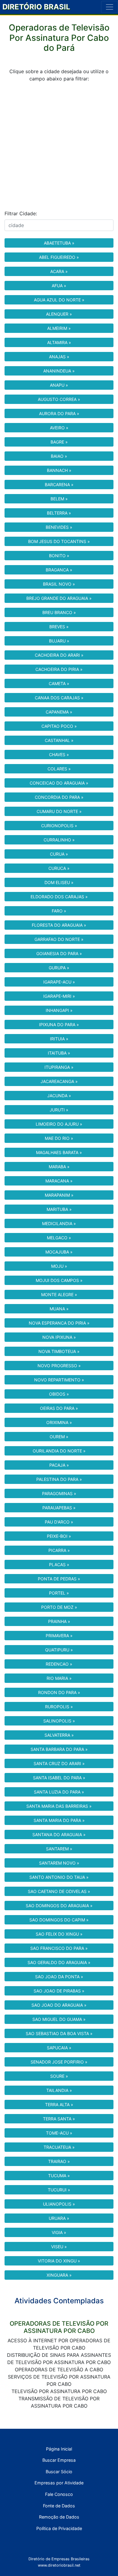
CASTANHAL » (59, 740)
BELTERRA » (59, 513)
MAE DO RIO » (59, 1138)
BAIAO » (59, 456)
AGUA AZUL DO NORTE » (59, 300)
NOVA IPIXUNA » (59, 1337)
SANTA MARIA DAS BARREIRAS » (59, 1806)
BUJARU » (59, 641)
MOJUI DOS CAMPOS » (59, 1280)
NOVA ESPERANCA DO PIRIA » (59, 1323)
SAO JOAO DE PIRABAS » (59, 1991)
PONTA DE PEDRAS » (59, 1579)
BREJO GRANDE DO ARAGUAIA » (59, 598)
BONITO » (59, 556)
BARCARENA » (59, 485)
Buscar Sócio (59, 2472)
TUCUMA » (59, 2176)
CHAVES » (59, 755)
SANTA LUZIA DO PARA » (59, 1792)
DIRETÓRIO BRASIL (36, 7)
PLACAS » (59, 1564)
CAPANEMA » (59, 712)
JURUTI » (59, 1110)
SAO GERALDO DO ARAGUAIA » (59, 1962)
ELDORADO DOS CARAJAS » (59, 897)
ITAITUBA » (59, 1053)
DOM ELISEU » (59, 882)
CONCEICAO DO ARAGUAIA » (59, 783)
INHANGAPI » (59, 1010)
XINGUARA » (59, 2275)
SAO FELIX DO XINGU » (59, 1934)
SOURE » (59, 2076)
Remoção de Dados (59, 2517)
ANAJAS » (59, 357)
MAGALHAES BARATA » (59, 1152)
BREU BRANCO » (59, 612)
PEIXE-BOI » (59, 1536)
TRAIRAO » (59, 2161)
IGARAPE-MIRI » (59, 996)
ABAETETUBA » (59, 243)
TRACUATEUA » (59, 2147)
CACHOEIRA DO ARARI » (59, 655)
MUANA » (59, 1309)
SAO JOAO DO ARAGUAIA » (59, 2005)
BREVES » (59, 627)
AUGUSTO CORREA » (59, 399)
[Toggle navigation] (110, 7)
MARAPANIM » (59, 1195)
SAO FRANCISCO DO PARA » (59, 1948)
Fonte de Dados (59, 2506)
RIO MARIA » (59, 1678)
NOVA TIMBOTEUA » (59, 1351)
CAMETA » (59, 683)
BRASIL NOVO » (59, 584)
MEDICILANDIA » (59, 1223)
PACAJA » (59, 1465)
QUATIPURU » (59, 1650)
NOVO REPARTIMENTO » (59, 1380)
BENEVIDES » (59, 527)
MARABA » (59, 1167)
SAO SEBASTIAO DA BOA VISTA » (59, 2033)
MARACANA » (59, 1181)
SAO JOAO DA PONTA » (59, 1977)
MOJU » (59, 1266)
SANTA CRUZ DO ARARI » (59, 1763)
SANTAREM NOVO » (59, 1863)
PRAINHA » (59, 1621)
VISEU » (59, 2247)
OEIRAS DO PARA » (59, 1408)
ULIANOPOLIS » (59, 2204)
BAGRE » (59, 442)
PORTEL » (59, 1593)
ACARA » (59, 271)
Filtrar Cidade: (21, 213)
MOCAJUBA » (59, 1252)
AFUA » (59, 286)
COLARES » (59, 769)
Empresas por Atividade (59, 2483)
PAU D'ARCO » (59, 1522)
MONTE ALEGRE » (59, 1295)
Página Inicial (59, 2449)
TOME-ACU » (59, 2133)
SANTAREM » (59, 1849)
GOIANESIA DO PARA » (59, 953)
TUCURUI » (59, 2190)
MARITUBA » (59, 1209)
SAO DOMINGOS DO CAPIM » (59, 1920)
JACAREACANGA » (59, 1081)
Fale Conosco (59, 2494)
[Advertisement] (59, 146)
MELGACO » (59, 1238)
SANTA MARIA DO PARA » (59, 1820)
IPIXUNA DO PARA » (59, 1025)
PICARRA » (59, 1550)
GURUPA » (59, 968)
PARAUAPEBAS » (59, 1508)
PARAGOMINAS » (59, 1493)
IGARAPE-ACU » (59, 982)
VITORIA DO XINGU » (59, 2261)
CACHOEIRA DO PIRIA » (59, 669)
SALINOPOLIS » (59, 1721)
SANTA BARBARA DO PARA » (59, 1749)
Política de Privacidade (59, 2528)
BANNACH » (59, 470)
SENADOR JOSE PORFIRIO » (59, 2062)
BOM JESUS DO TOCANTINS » (59, 541)
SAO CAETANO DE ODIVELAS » (59, 1891)
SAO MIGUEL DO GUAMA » (59, 2019)
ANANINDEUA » (59, 371)
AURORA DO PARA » (59, 413)
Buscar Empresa (59, 2460)
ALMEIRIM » (59, 328)
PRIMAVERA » (59, 1636)
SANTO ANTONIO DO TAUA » (59, 1877)
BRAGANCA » (59, 570)
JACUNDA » (59, 1096)
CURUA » (59, 854)
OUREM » (59, 1437)
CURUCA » (59, 868)
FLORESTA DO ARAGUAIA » (59, 925)
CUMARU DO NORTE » (59, 811)
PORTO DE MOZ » (59, 1607)
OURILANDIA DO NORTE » (59, 1451)
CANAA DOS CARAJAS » (59, 698)
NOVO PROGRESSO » (59, 1366)
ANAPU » (59, 385)
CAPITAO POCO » (59, 726)
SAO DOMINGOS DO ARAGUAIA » (59, 1906)
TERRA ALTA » (59, 2104)
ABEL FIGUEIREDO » (59, 257)
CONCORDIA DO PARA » (59, 797)
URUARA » (59, 2218)
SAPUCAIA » (59, 2048)
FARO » (59, 911)
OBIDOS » (59, 1394)
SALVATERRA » (59, 1735)
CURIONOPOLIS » (59, 826)
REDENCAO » (59, 1664)
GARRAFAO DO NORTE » (59, 939)
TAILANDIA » (59, 2090)
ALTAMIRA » (59, 342)
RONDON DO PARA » (59, 1692)
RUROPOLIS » (59, 1707)
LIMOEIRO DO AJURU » (59, 1124)
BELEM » (59, 499)
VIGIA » (59, 2232)
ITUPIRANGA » (59, 1067)
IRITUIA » (59, 1039)
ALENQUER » (59, 314)
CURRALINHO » (59, 840)
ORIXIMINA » (59, 1422)
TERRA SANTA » (59, 2119)
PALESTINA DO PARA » (59, 1479)
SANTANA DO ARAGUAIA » (59, 1834)
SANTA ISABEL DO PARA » (59, 1778)
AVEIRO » (59, 428)
